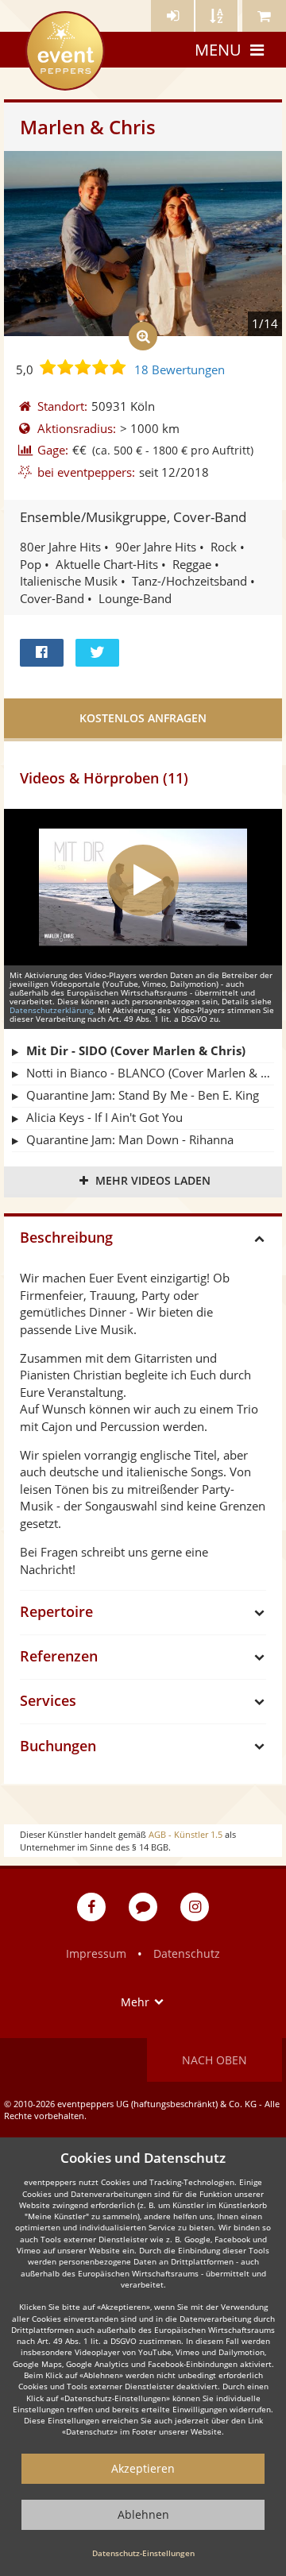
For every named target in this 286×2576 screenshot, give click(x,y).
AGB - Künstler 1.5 (186, 1834)
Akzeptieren (143, 2468)
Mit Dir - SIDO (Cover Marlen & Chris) (136, 1050)
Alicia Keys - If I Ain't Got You (104, 1117)
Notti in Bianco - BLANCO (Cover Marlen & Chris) (150, 1073)
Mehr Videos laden (153, 1180)
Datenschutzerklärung (51, 1010)
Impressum (96, 1953)
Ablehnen (143, 2514)
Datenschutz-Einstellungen (143, 2553)
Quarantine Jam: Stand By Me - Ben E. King (143, 1095)
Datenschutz (187, 1953)
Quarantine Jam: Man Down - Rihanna (130, 1139)
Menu (218, 50)
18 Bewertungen (180, 369)
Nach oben (214, 2060)
